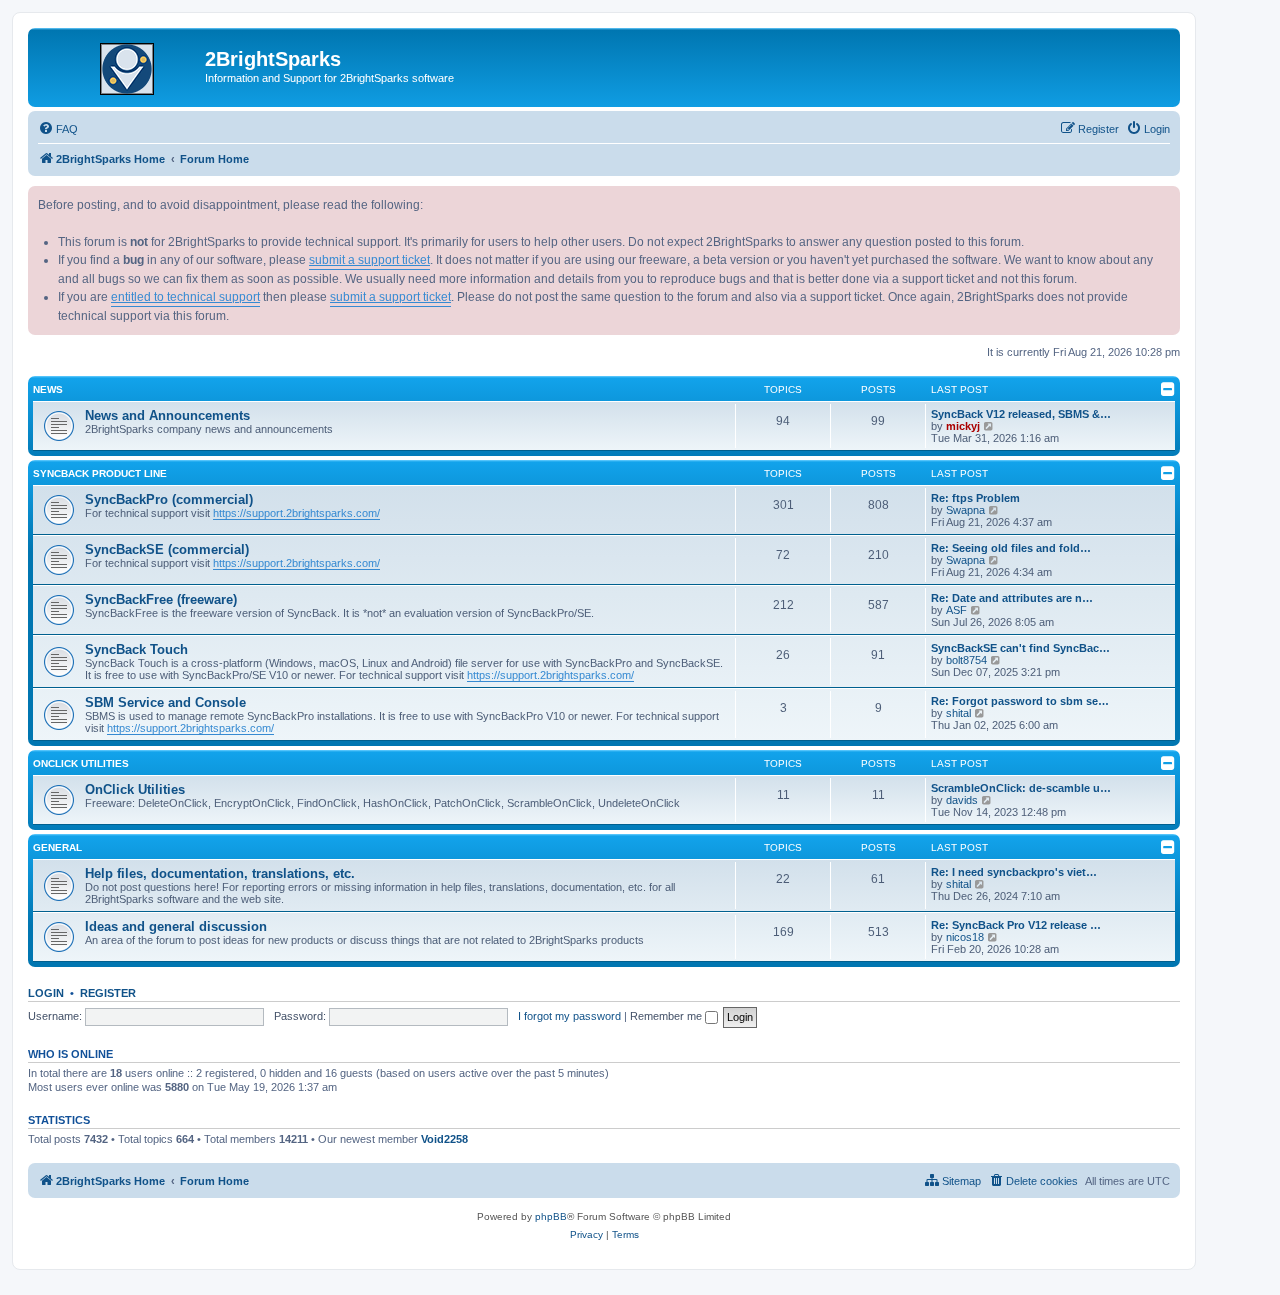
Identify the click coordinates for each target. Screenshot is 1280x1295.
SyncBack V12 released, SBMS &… (1021, 414)
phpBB (551, 1216)
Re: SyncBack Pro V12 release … (1016, 925)
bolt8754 (966, 660)
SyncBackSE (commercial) (167, 549)
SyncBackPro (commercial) (169, 499)
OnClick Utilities (81, 763)
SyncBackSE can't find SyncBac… (1020, 648)
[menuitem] (58, 129)
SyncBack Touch (136, 649)
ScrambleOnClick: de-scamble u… (1021, 788)
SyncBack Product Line (100, 473)
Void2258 (444, 1139)
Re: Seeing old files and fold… (1011, 548)
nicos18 (965, 937)
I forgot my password (569, 1016)
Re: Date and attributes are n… (1012, 598)
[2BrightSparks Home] (119, 65)
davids (962, 800)
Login (46, 993)
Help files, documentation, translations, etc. (220, 873)
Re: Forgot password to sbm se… (1020, 701)
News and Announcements (167, 415)
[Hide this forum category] (1168, 389)
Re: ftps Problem (975, 498)
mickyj (963, 426)
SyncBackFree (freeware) (161, 599)
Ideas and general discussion (176, 926)
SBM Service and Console (165, 702)
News (48, 389)
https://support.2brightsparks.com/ (296, 513)
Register (108, 993)
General (57, 847)
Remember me (667, 1016)
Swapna (965, 510)
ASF (956, 610)
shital (958, 713)
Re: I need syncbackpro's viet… (1014, 872)
